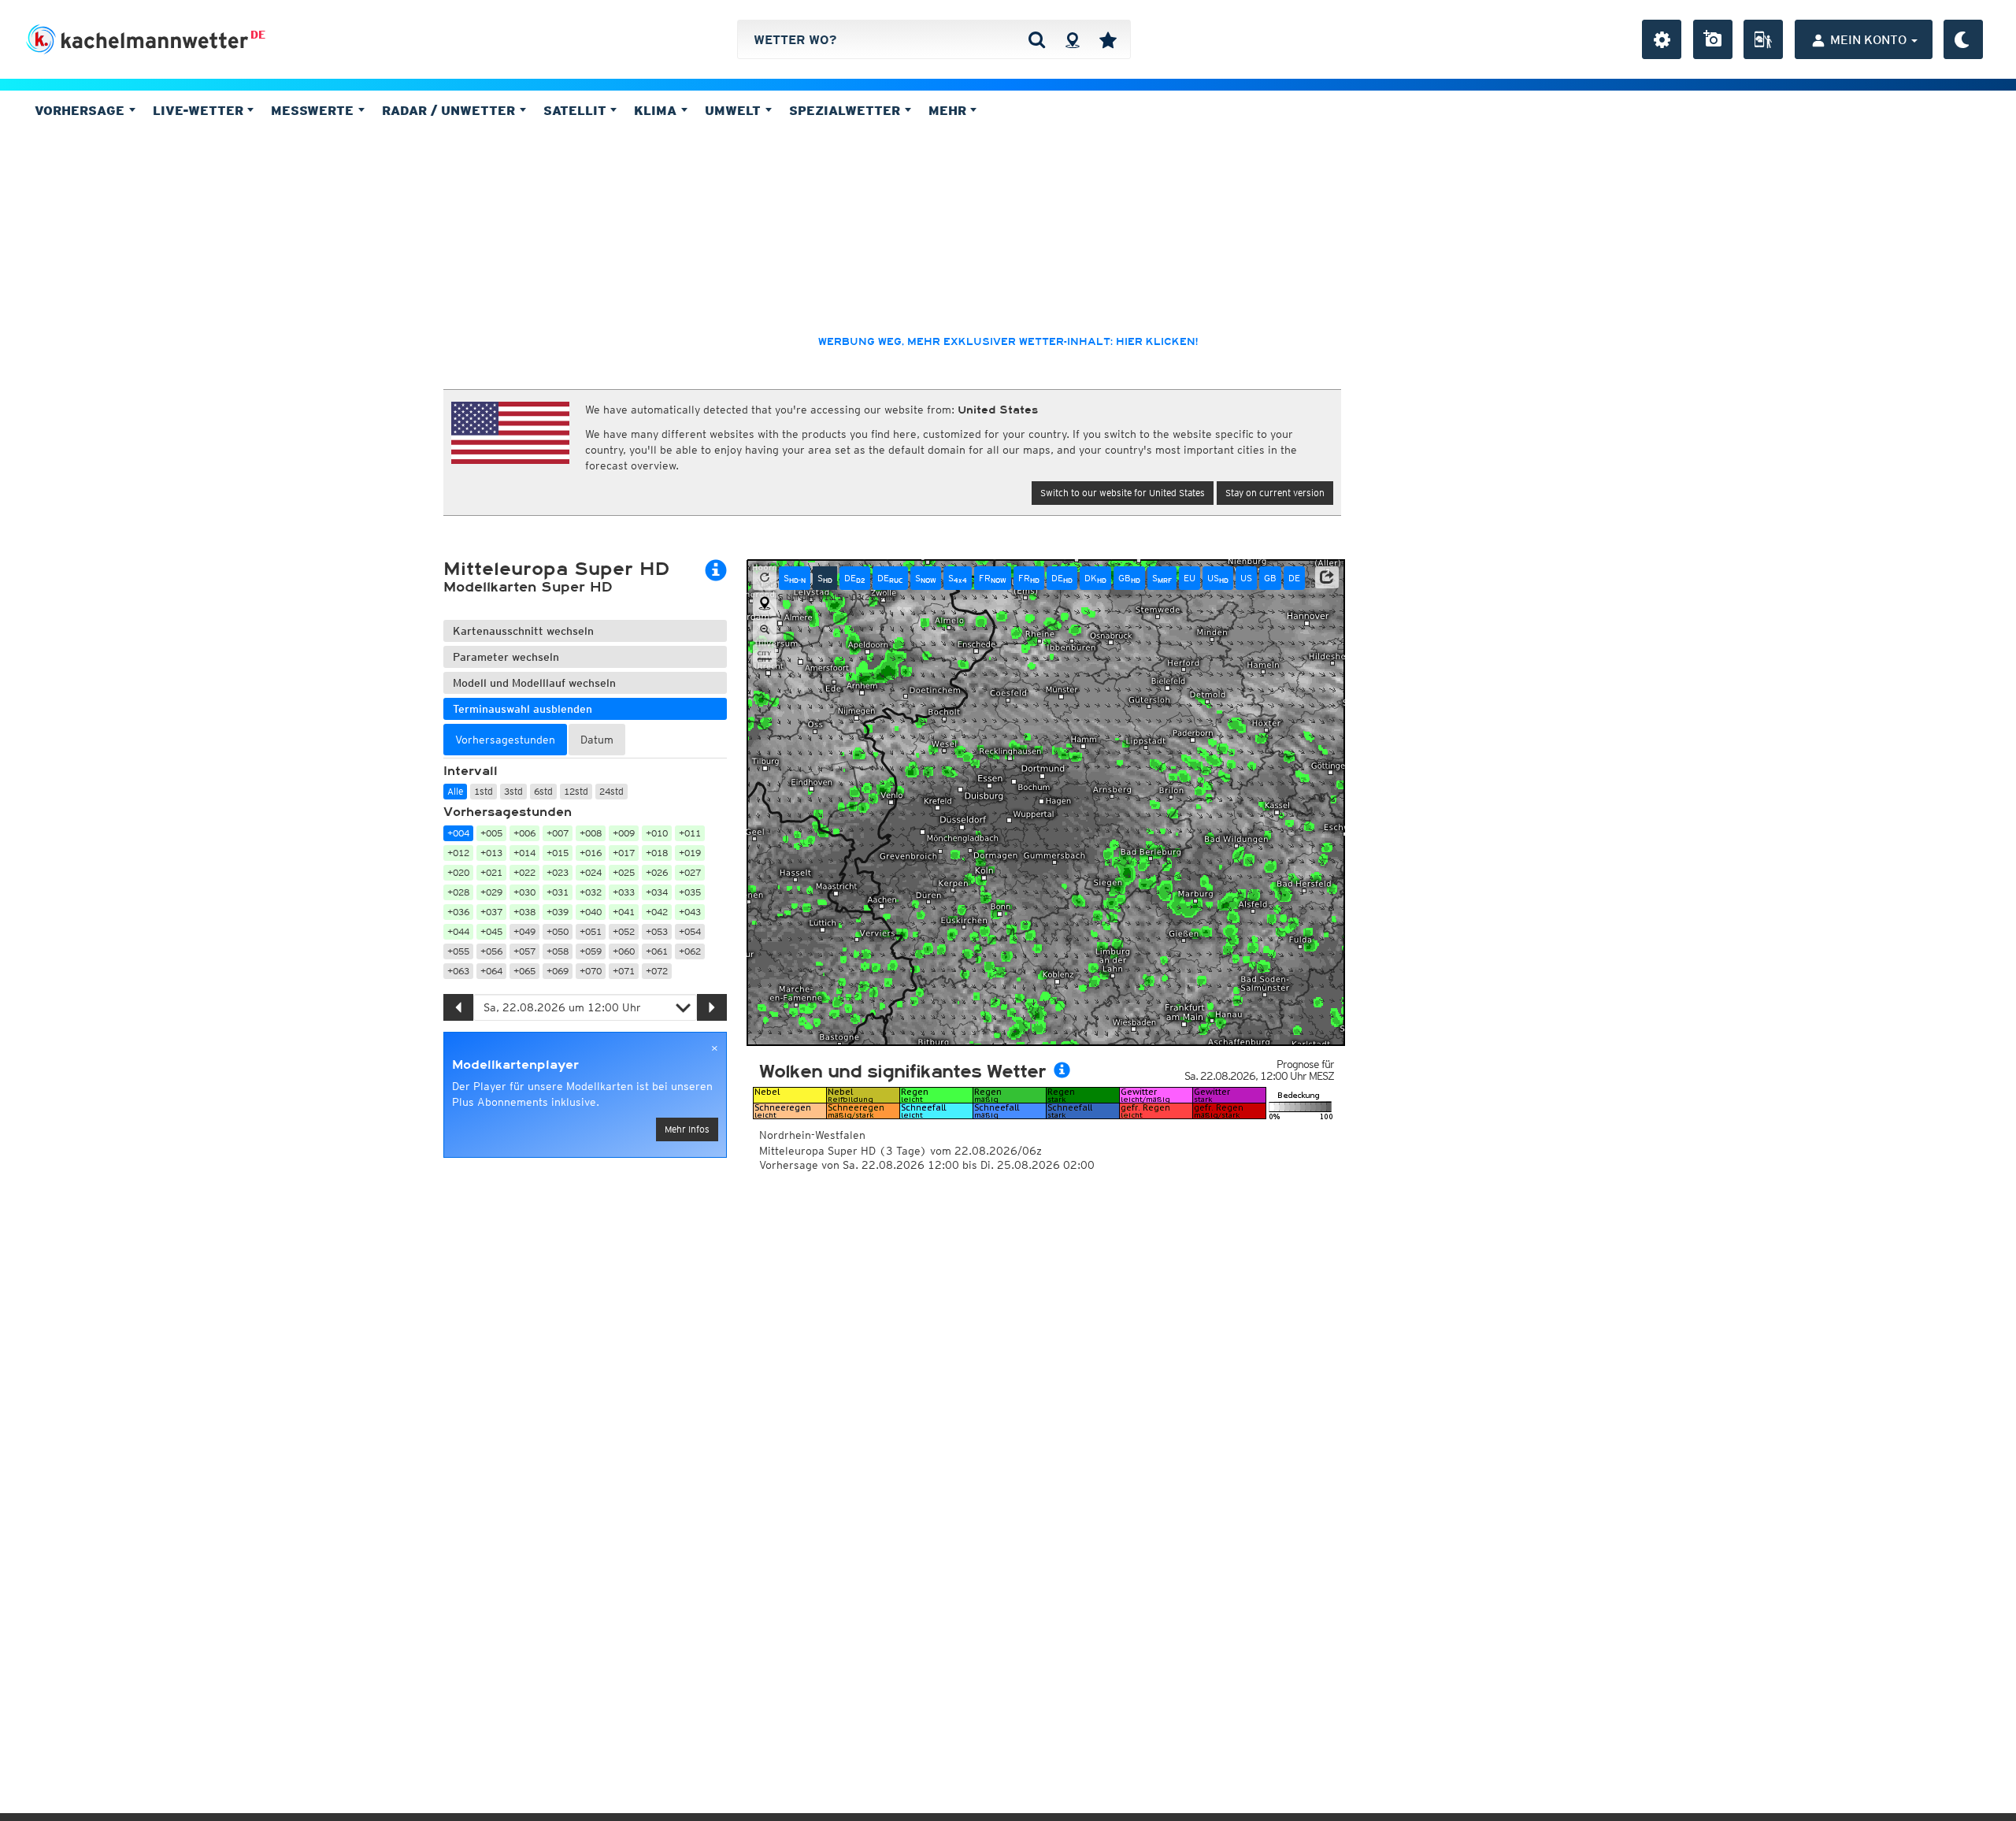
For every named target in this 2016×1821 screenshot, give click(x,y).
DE (258, 35)
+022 (524, 872)
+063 (458, 971)
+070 (591, 971)
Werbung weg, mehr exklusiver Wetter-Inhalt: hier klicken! (1008, 342)
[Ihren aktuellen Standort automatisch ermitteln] (1072, 39)
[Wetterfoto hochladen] (1713, 39)
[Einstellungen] (1662, 39)
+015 (558, 853)
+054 (690, 931)
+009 (624, 833)
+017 (624, 853)
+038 (524, 912)
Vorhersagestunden (508, 812)
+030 (524, 892)
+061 (657, 951)
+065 (524, 971)
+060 (624, 951)
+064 (491, 971)
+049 (524, 931)
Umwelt (735, 110)
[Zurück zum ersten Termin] (765, 578)
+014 (524, 853)
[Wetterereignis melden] (1763, 39)
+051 (591, 931)
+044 (458, 931)
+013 (491, 853)
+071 (624, 971)
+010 (657, 833)
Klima (657, 110)
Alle (455, 791)
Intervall (471, 771)
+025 (624, 872)
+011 (690, 833)
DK (1095, 578)
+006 (524, 833)
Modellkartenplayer (515, 1065)
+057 (524, 951)
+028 (458, 892)
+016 (591, 853)
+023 (558, 872)
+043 (690, 912)
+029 (491, 892)
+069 (558, 971)
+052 (624, 931)
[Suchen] (1037, 39)
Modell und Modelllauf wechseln (534, 683)
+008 (591, 833)
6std (543, 791)
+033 (624, 892)
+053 (657, 931)
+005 (491, 833)
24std (611, 791)
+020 (458, 872)
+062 (690, 951)
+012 (458, 853)
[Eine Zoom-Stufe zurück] (765, 630)
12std (576, 791)
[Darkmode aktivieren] (1963, 39)
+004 (458, 833)
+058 (558, 951)
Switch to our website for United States (1123, 493)
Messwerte (314, 110)
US (1218, 578)
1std (484, 791)
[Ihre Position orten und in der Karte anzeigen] (765, 604)
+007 (558, 833)
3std (513, 791)
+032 (591, 892)
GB (1129, 578)
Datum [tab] (597, 740)
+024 (591, 872)
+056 (491, 951)
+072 (657, 971)
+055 (458, 951)
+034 (657, 892)
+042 (657, 912)
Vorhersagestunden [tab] (505, 740)
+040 (591, 912)
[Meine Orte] (1108, 39)
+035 (690, 892)
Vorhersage (82, 110)
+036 (458, 912)
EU (1190, 578)
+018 (657, 853)
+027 (690, 872)
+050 (558, 931)
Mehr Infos (687, 1129)
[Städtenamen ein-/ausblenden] (765, 656)
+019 (690, 853)
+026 (657, 872)
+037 (491, 912)
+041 (624, 912)
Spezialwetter (847, 110)
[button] (1327, 577)
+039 (558, 912)
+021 (491, 872)
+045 (491, 931)
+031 (558, 892)
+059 (591, 951)
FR (993, 578)
